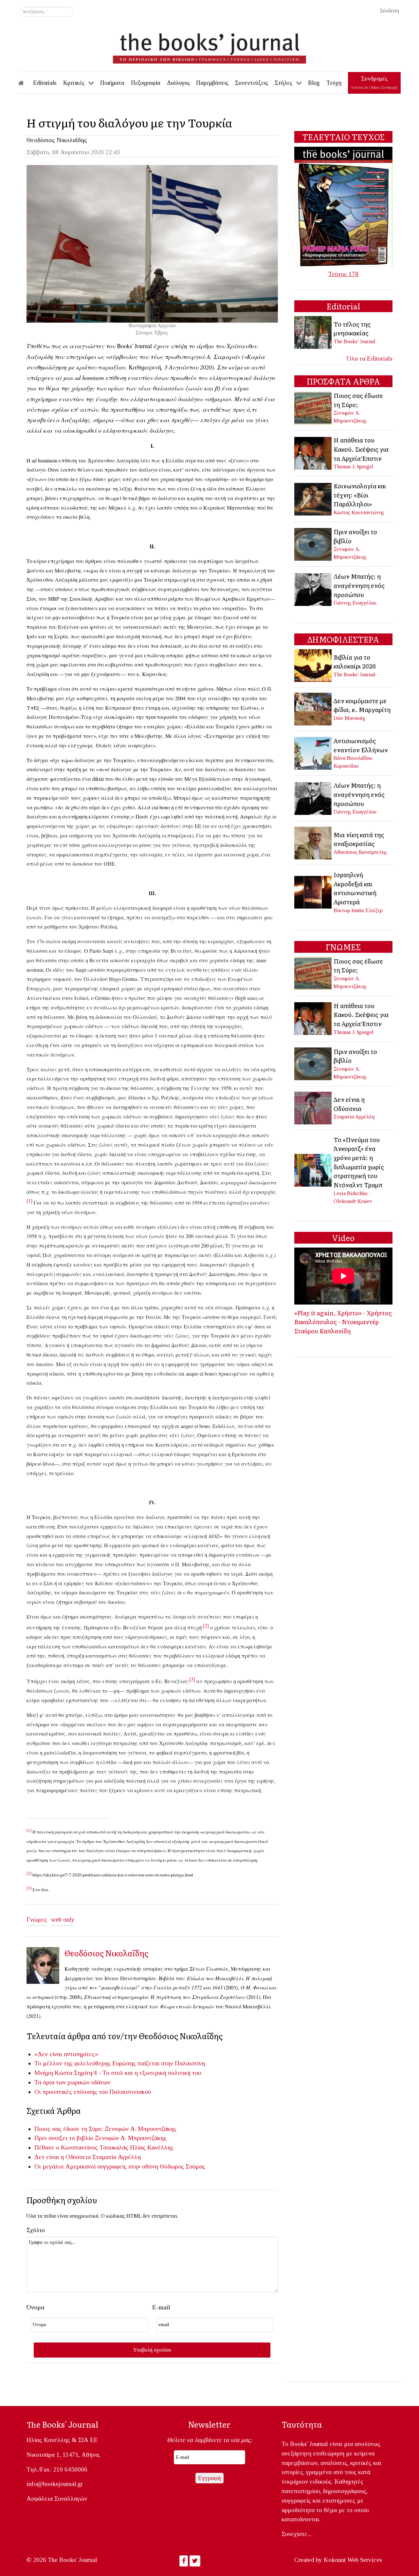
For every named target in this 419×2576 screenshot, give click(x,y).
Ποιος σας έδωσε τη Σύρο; (69, 2129)
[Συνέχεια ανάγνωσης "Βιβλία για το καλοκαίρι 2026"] (313, 665)
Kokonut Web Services (353, 2560)
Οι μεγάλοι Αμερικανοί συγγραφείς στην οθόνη (96, 2166)
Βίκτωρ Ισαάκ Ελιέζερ (358, 910)
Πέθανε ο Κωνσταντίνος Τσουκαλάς (81, 2147)
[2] (206, 1625)
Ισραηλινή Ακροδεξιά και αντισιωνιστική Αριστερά (355, 888)
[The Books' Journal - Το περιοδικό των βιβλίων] (209, 46)
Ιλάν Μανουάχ (349, 718)
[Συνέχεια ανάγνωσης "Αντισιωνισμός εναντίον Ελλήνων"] (313, 752)
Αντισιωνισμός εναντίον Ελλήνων (361, 745)
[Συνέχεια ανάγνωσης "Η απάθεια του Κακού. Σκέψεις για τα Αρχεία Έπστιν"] (313, 452)
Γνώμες (37, 1919)
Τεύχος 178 (343, 274)
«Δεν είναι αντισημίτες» (66, 2054)
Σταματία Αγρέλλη (117, 2157)
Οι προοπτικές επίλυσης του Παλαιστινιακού (93, 2092)
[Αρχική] (26, 83)
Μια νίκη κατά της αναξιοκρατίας (359, 839)
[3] (192, 1679)
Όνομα (35, 2307)
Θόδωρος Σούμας (182, 2166)
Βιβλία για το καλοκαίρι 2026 (355, 662)
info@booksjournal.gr (55, 2484)
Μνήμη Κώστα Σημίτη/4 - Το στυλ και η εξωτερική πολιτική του (118, 2073)
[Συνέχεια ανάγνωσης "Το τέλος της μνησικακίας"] (313, 332)
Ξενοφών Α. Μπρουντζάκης (141, 2129)
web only (63, 1919)
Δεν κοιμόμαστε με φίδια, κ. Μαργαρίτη (362, 705)
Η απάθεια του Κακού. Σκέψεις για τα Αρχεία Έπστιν (361, 449)
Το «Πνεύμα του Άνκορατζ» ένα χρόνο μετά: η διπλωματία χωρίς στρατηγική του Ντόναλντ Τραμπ (359, 1162)
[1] (29, 1201)
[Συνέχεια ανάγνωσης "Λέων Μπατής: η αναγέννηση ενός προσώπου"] (313, 589)
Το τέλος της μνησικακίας (352, 329)
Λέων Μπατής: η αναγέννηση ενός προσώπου (359, 585)
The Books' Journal (355, 341)
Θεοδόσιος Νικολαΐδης (57, 140)
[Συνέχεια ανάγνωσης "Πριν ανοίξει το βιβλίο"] (313, 544)
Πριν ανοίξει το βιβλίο (64, 2138)
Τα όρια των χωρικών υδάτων (72, 2082)
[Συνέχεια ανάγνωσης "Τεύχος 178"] (343, 206)
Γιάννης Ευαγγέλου (355, 603)
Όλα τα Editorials (370, 358)
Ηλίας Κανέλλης (152, 2147)
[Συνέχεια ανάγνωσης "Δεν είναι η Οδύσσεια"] (313, 1107)
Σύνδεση (389, 11)
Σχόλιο (36, 2230)
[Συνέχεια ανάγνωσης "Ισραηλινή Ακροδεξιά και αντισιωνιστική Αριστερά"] (313, 892)
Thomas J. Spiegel (354, 467)
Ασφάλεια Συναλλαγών (57, 2499)
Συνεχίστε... (296, 2534)
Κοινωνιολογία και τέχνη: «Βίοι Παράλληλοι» (360, 495)
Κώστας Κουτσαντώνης (359, 512)
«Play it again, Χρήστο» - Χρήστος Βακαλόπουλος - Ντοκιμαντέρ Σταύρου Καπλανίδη (343, 1322)
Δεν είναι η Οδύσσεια (63, 2157)
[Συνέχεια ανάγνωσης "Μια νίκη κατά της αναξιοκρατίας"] (313, 843)
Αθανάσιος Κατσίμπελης (360, 852)
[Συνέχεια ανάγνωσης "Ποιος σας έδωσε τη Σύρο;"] (313, 407)
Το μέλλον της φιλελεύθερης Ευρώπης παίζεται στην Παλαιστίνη (120, 2063)
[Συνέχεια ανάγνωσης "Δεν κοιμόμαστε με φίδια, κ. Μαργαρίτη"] (313, 709)
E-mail (161, 2307)
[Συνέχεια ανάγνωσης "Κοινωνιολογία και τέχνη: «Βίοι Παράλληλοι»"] (313, 498)
